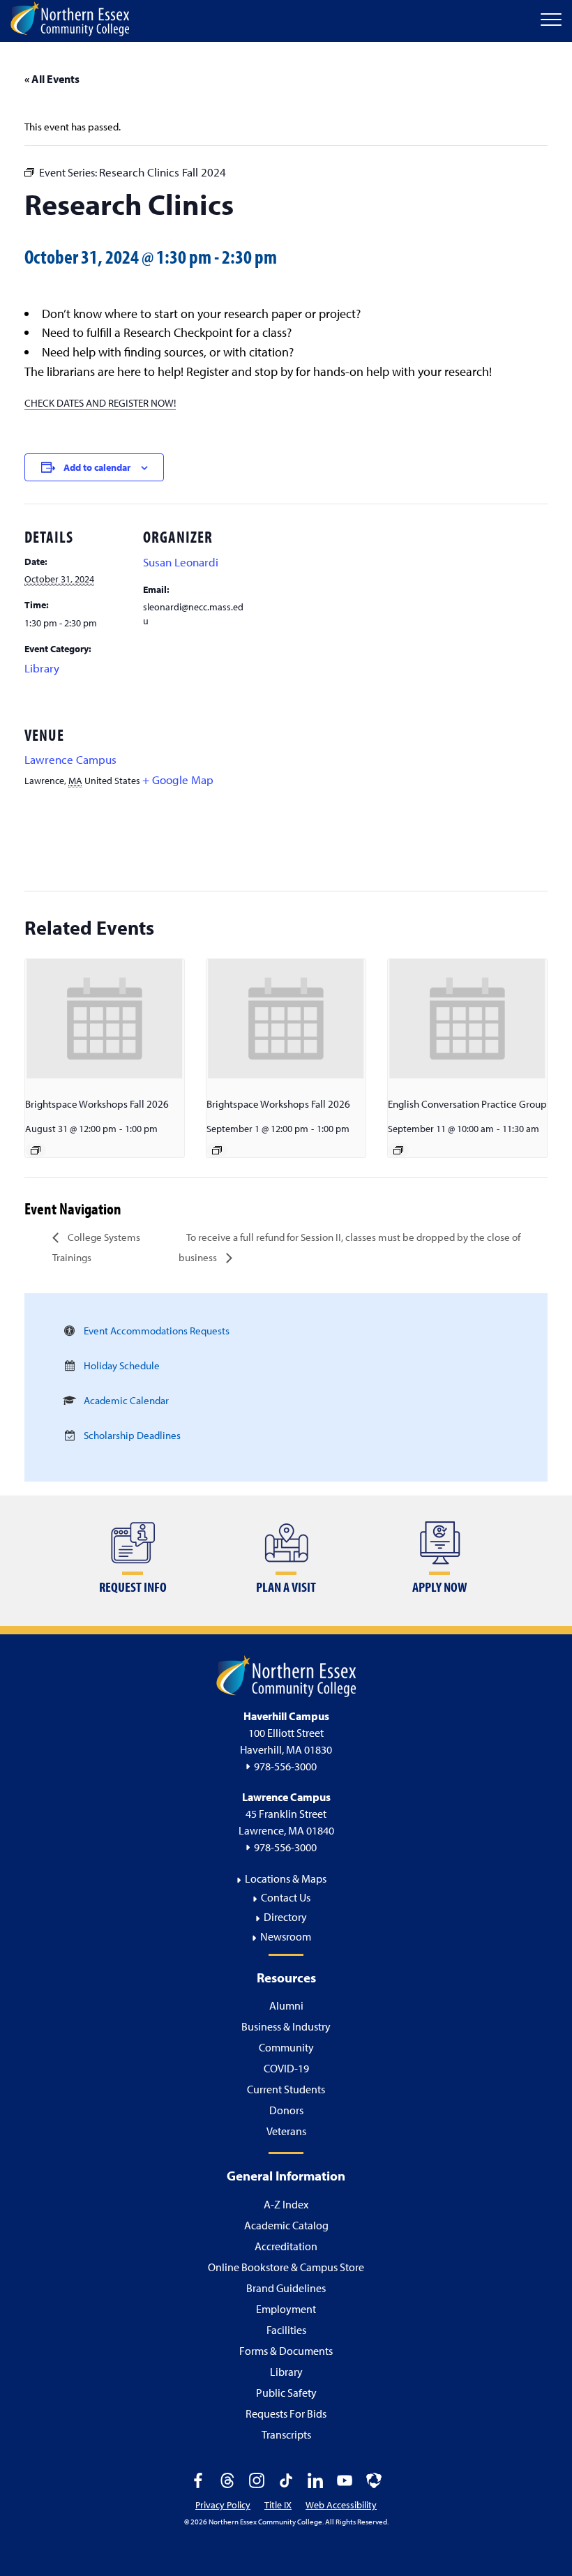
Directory (285, 1917)
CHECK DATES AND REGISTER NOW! (100, 403)
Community (286, 2047)
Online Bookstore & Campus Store (286, 2267)
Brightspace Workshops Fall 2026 (97, 1104)
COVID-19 (286, 2068)
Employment (286, 2309)
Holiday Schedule (122, 1365)
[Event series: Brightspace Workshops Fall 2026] (36, 1150)
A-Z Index (286, 2204)
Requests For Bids (286, 2413)
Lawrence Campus (70, 759)
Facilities (286, 2330)
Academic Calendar (126, 1400)
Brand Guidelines (286, 2288)
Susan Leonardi (181, 562)
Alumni (286, 2005)
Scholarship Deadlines (132, 1435)
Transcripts (286, 2434)
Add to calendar (97, 467)
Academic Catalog (286, 2225)
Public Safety (286, 2393)
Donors (286, 2110)
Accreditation (286, 2246)
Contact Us (286, 1897)
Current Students (286, 2089)
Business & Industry (286, 2026)
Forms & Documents (286, 2351)
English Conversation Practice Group (467, 1104)
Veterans (286, 2131)
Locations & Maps (286, 1878)
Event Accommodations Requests (157, 1331)
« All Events (52, 79)
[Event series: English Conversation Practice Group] (398, 1150)
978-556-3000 (285, 1766)
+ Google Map (178, 779)
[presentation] (105, 1019)
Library (42, 668)
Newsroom (286, 1936)
